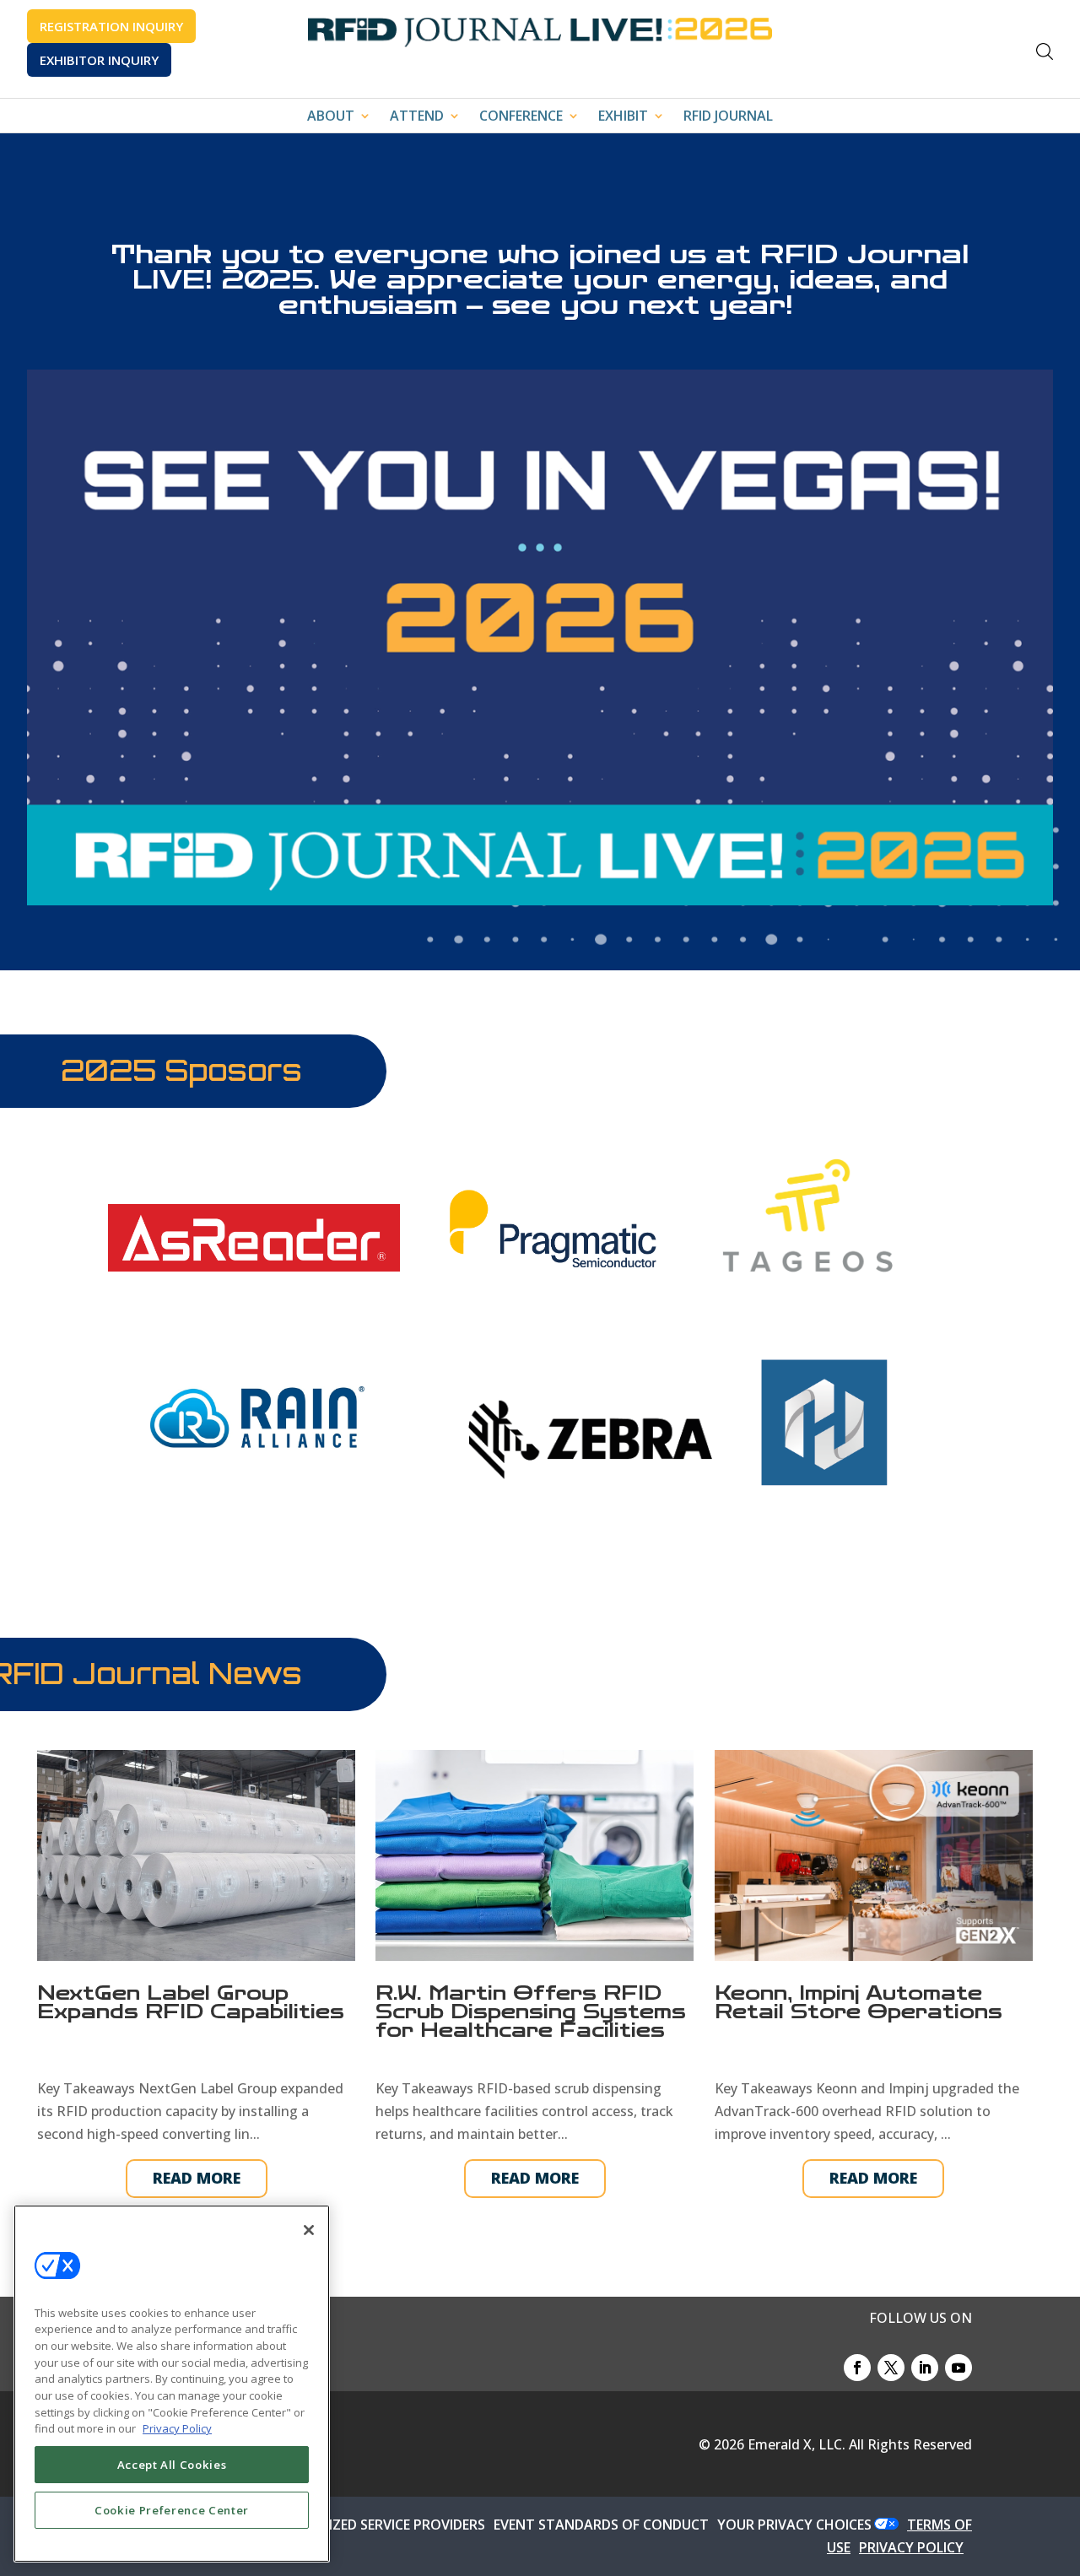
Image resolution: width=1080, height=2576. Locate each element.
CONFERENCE (521, 117)
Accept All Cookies (172, 2465)
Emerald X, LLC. (796, 2444)
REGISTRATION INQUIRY (111, 26)
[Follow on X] (891, 2368)
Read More (197, 2178)
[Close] (309, 2230)
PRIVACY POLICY (911, 2547)
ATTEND (417, 117)
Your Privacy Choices (794, 2525)
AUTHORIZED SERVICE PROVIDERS (378, 2525)
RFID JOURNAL (728, 117)
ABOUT (331, 117)
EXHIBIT (623, 117)
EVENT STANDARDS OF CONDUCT (601, 2525)
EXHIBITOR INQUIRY (99, 60)
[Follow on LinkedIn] (925, 2368)
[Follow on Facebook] (857, 2368)
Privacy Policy (177, 2428)
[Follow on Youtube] (958, 2368)
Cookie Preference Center (172, 2510)
